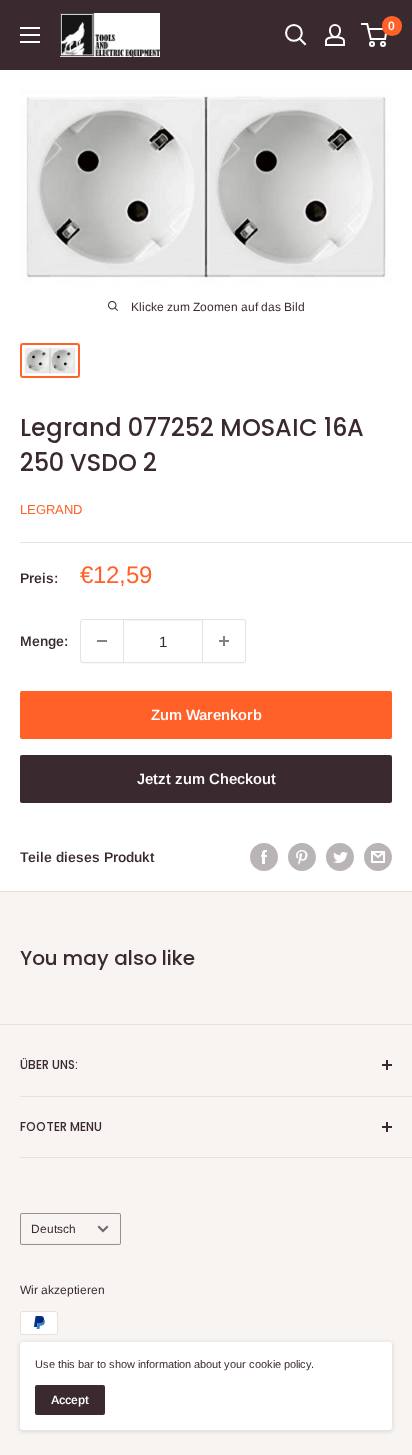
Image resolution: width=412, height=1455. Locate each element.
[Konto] (335, 35)
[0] (375, 35)
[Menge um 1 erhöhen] (224, 641)
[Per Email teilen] (378, 857)
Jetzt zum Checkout (206, 778)
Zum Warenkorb (206, 714)
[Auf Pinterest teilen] (302, 857)
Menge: (44, 641)
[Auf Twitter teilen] (340, 857)
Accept (70, 1400)
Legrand (51, 509)
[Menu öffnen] (30, 35)
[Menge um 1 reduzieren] (102, 641)
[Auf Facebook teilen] (264, 857)
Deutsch (53, 1229)
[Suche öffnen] (296, 35)
